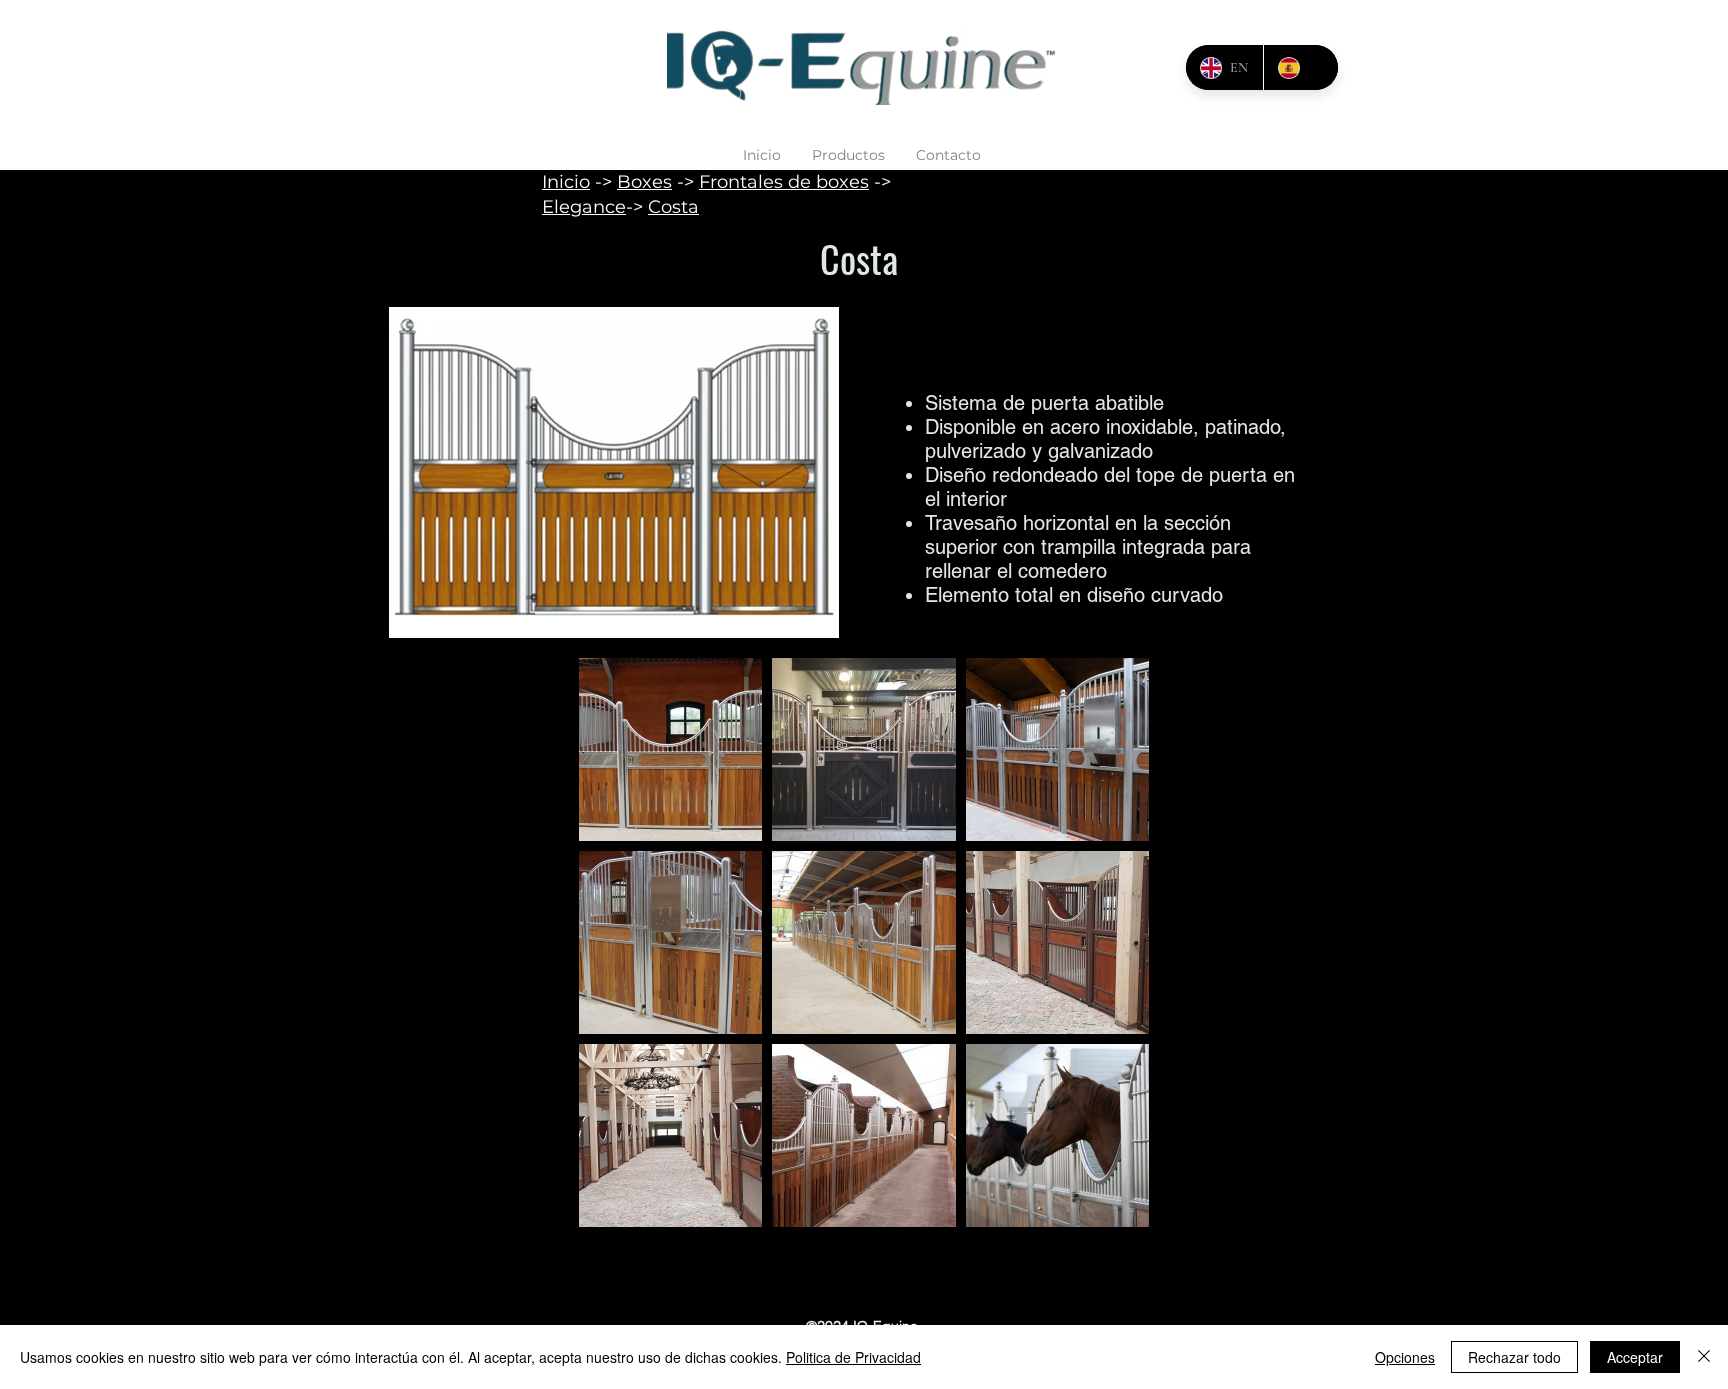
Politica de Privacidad (853, 1357)
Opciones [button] (1405, 1357)
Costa (673, 207)
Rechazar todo (1514, 1357)
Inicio (566, 182)
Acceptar (1635, 1357)
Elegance (584, 207)
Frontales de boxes (784, 182)
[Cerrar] (1704, 1357)
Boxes (644, 182)
